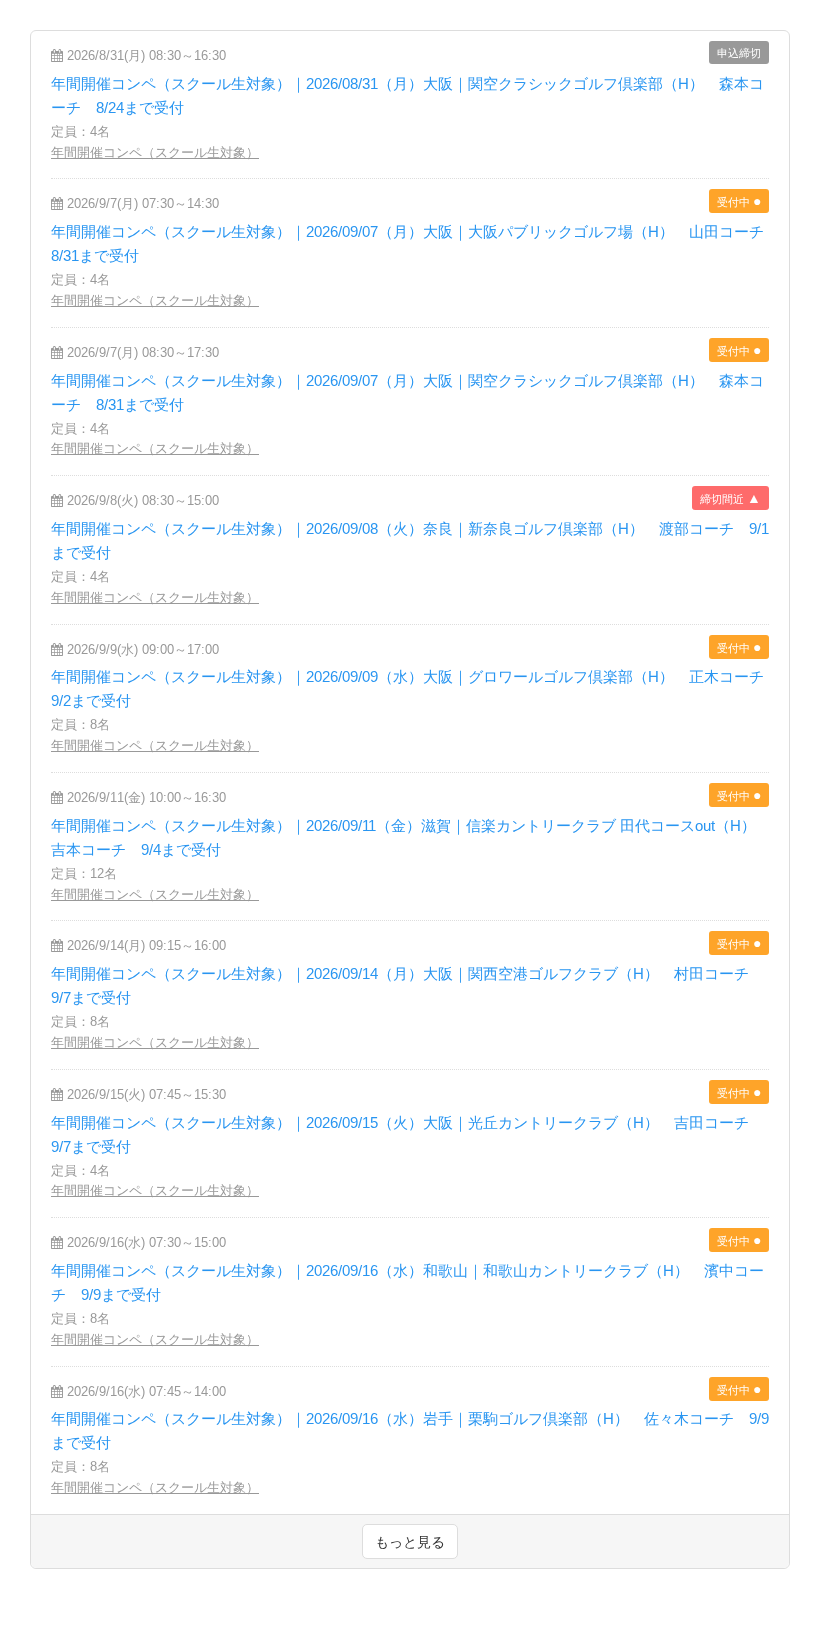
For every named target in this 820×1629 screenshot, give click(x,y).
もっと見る (410, 1542)
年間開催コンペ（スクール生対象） (155, 152)
